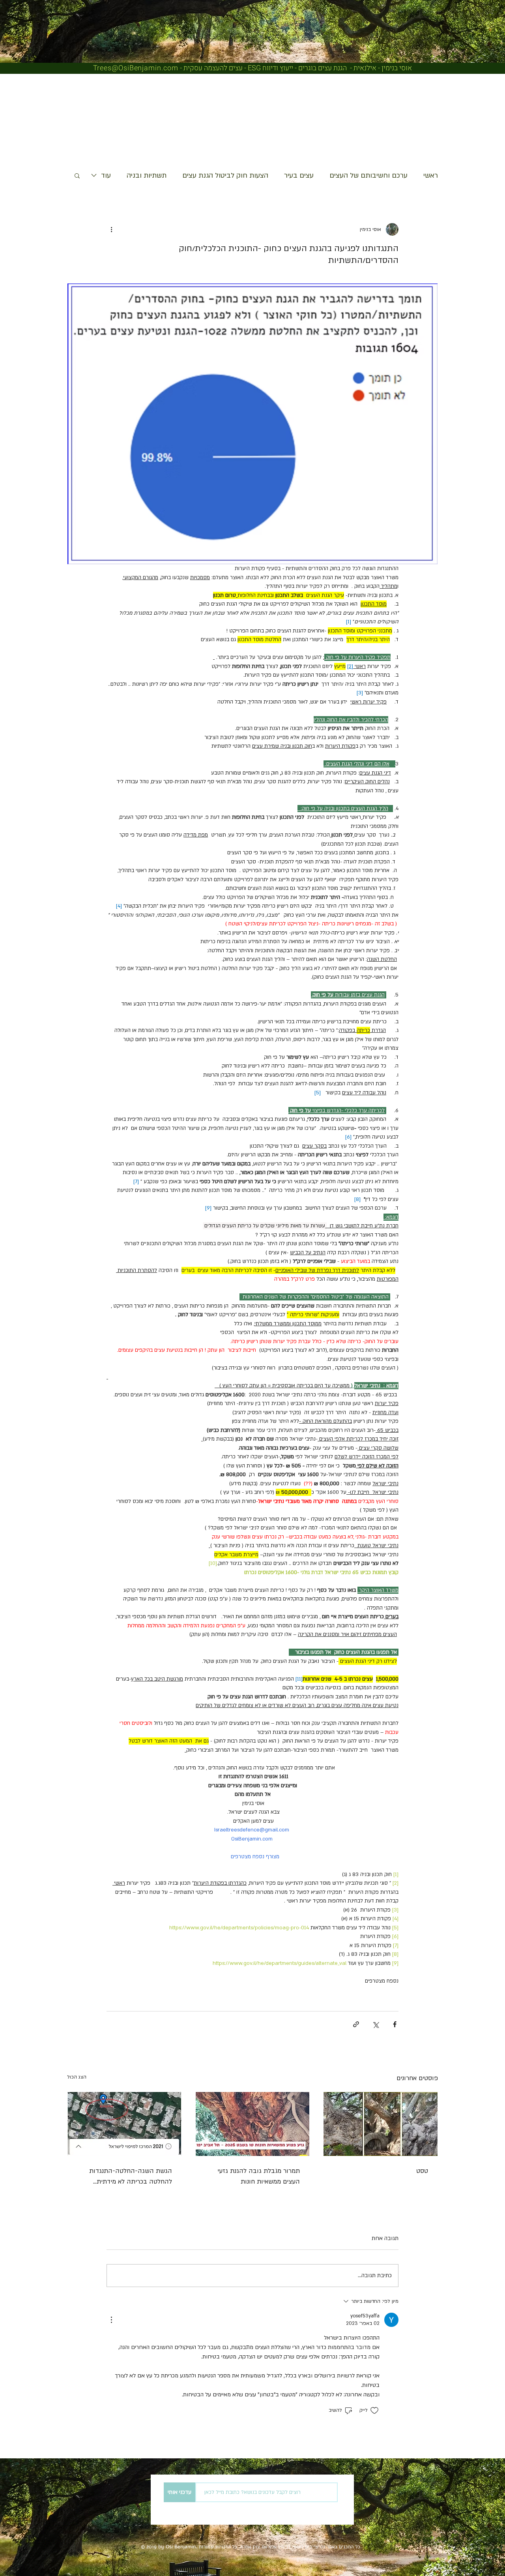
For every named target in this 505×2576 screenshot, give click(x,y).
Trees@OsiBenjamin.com (136, 68)
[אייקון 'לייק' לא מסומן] (374, 2411)
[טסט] (381, 2124)
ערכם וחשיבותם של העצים (368, 175)
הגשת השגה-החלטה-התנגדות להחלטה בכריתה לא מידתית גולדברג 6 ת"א (131, 2177)
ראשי (431, 175)
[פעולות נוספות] (111, 229)
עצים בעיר (299, 175)
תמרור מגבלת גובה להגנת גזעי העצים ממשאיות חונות (259, 2176)
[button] (77, 175)
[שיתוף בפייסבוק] (395, 2024)
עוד (106, 175)
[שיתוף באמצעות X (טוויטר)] (375, 2024)
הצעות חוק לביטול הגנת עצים (225, 175)
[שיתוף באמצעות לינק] (356, 2024)
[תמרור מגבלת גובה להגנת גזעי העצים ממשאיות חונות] (253, 2124)
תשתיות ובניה (147, 175)
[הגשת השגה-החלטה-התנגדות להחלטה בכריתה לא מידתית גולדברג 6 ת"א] (124, 2124)
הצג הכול (77, 2077)
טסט (422, 2171)
